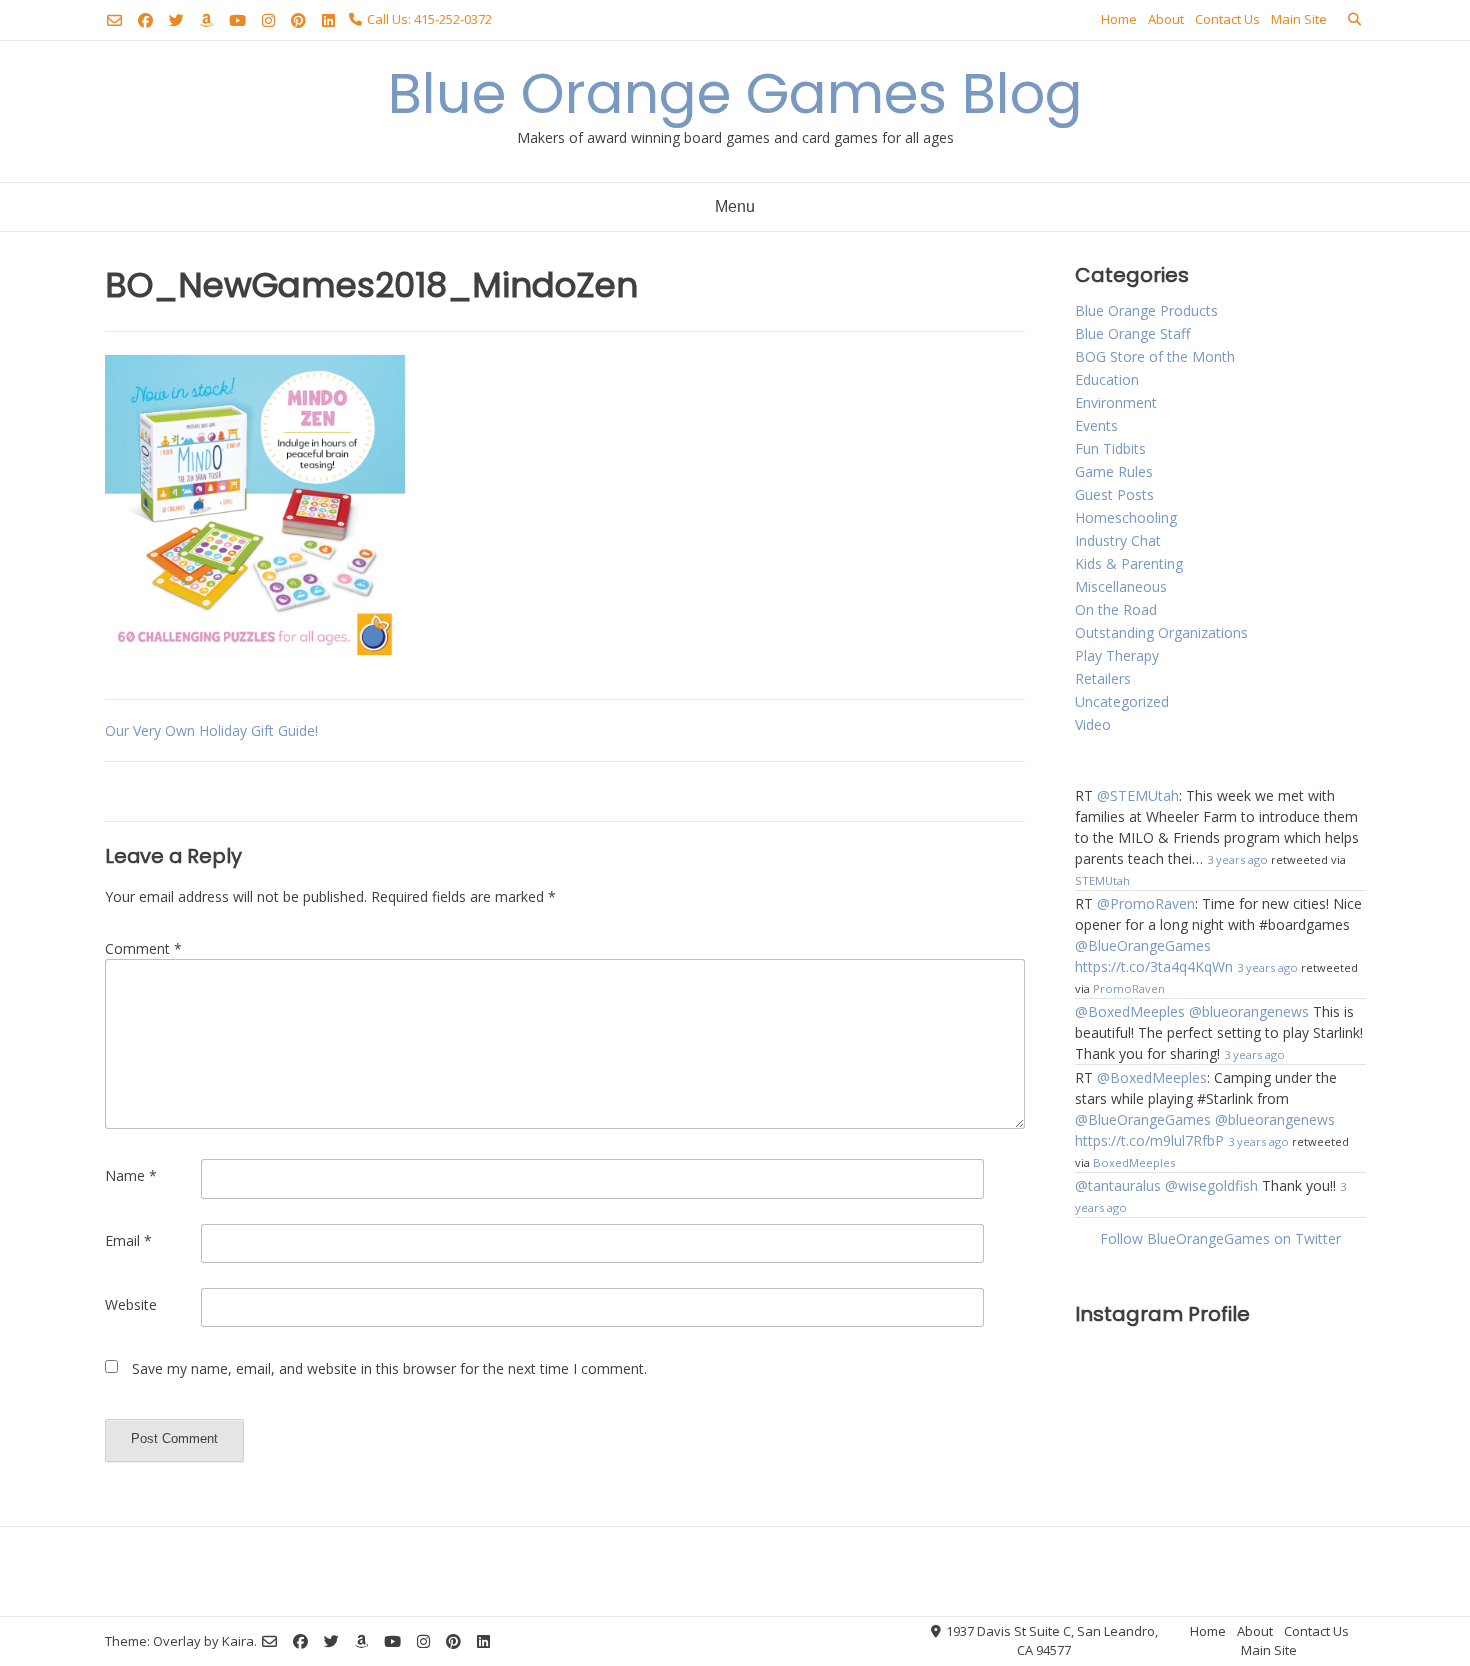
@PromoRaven (1146, 903)
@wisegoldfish (1211, 1185)
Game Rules (1114, 471)
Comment (143, 948)
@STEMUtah (1138, 795)
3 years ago (1237, 859)
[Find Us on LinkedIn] (328, 20)
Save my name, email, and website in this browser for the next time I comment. (389, 1368)
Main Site (1299, 19)
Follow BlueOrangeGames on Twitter (1220, 1238)
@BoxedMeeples (1130, 1011)
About (1166, 19)
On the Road (1116, 609)
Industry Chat (1118, 540)
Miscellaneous (1121, 586)
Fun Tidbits (1110, 448)
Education (1107, 379)
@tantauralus (1118, 1185)
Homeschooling (1126, 517)
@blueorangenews (1249, 1011)
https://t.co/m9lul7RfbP (1149, 1140)
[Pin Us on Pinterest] (298, 20)
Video (1093, 724)
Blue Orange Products (1146, 310)
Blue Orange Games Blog (735, 93)
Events (1096, 425)
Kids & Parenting (1129, 563)
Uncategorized (1122, 701)
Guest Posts (1114, 494)
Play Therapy (1117, 655)
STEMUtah (1102, 880)
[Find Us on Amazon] (206, 20)
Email (128, 1240)
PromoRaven (1129, 988)
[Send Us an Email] (114, 20)
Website (131, 1304)
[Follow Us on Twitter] (176, 20)
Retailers (1103, 678)
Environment (1116, 402)
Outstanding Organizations (1161, 632)
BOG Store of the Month (1155, 356)
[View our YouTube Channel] (237, 20)
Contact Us (1227, 19)
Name (131, 1175)
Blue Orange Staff (1132, 333)
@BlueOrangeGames (1143, 945)
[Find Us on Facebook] (145, 20)
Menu (735, 206)
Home (1119, 19)
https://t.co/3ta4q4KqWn (1154, 966)
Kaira (238, 1641)
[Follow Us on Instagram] (268, 20)
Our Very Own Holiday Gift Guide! (211, 730)
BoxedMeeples (1134, 1162)
